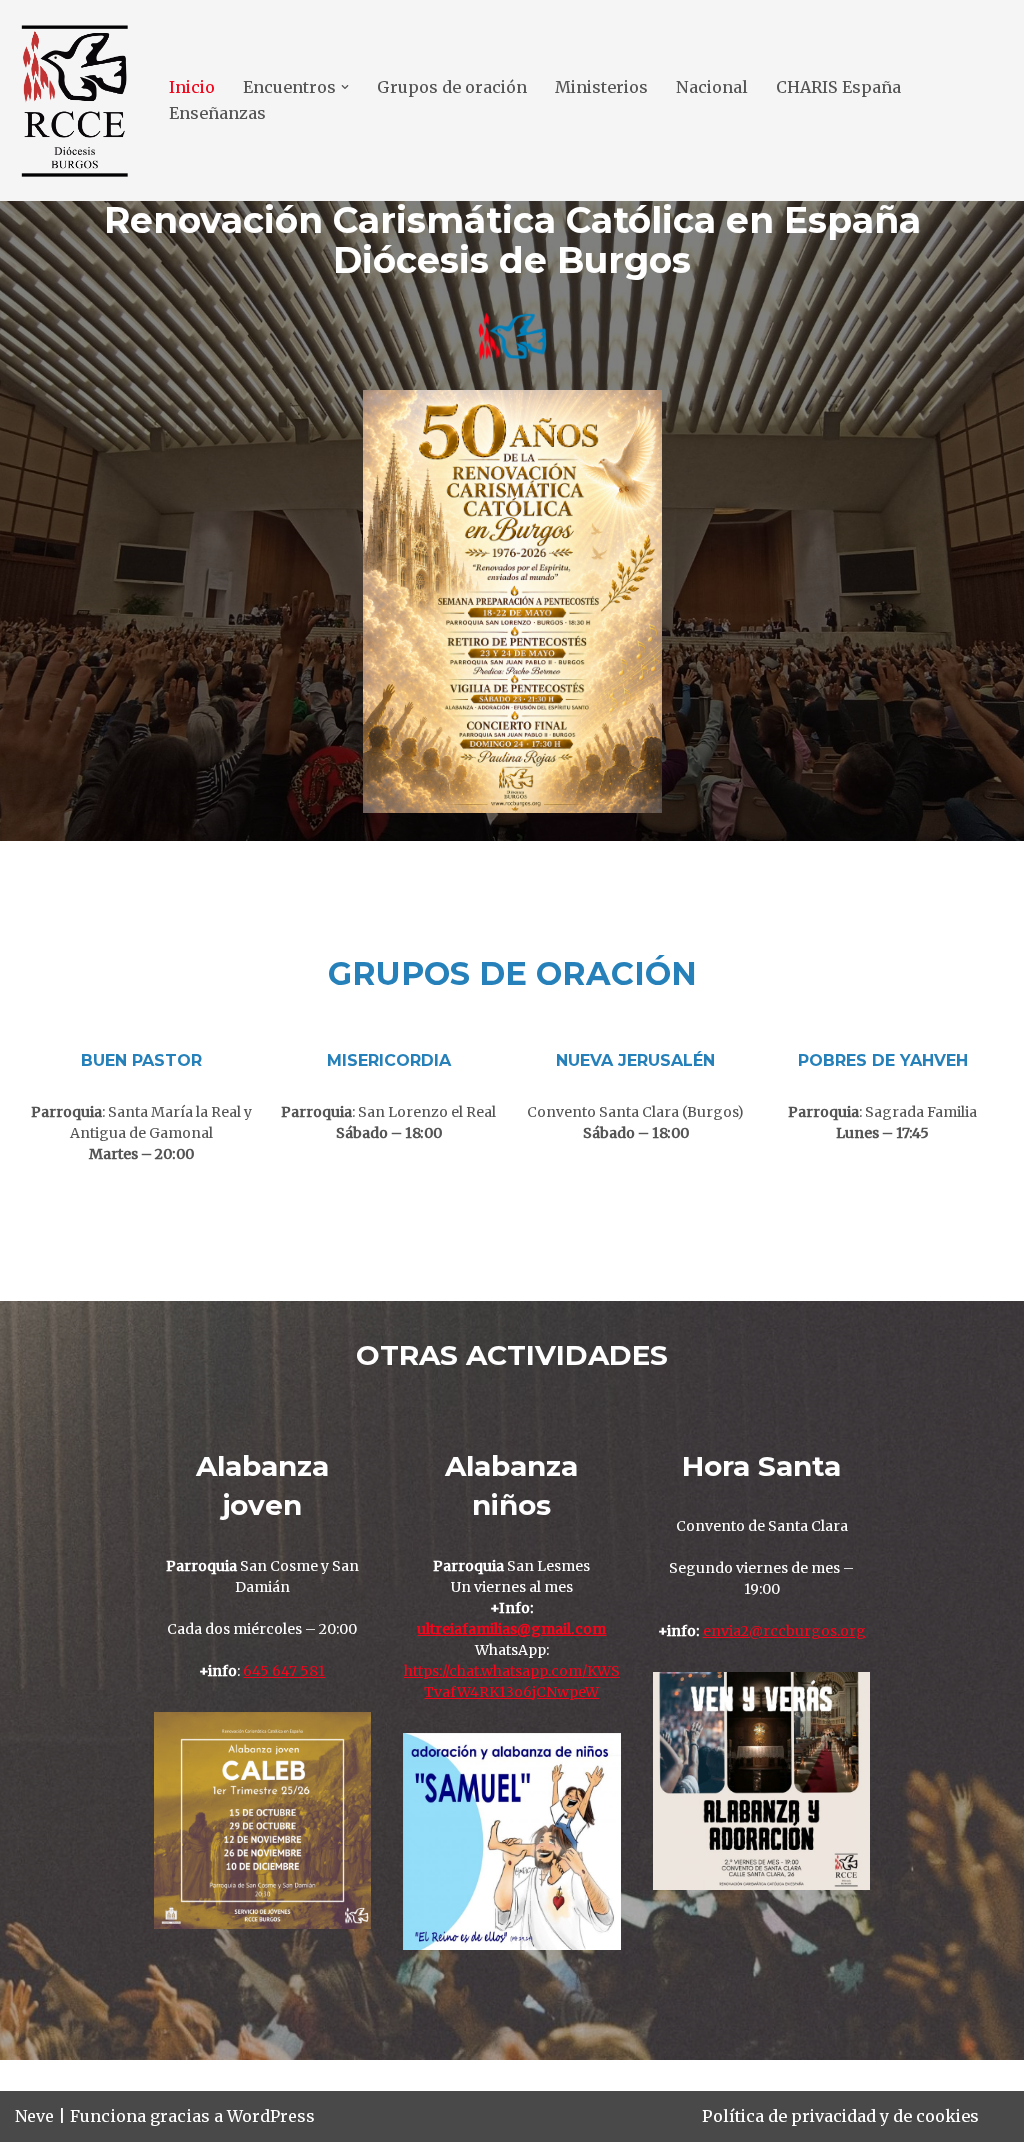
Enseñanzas (217, 113)
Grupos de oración (452, 87)
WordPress (271, 2116)
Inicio (192, 87)
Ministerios (601, 87)
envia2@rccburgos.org (784, 1631)
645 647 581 (284, 1671)
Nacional (712, 87)
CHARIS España (838, 87)
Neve (34, 2116)
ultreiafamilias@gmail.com (511, 1629)
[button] (345, 87)
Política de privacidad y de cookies (840, 2116)
